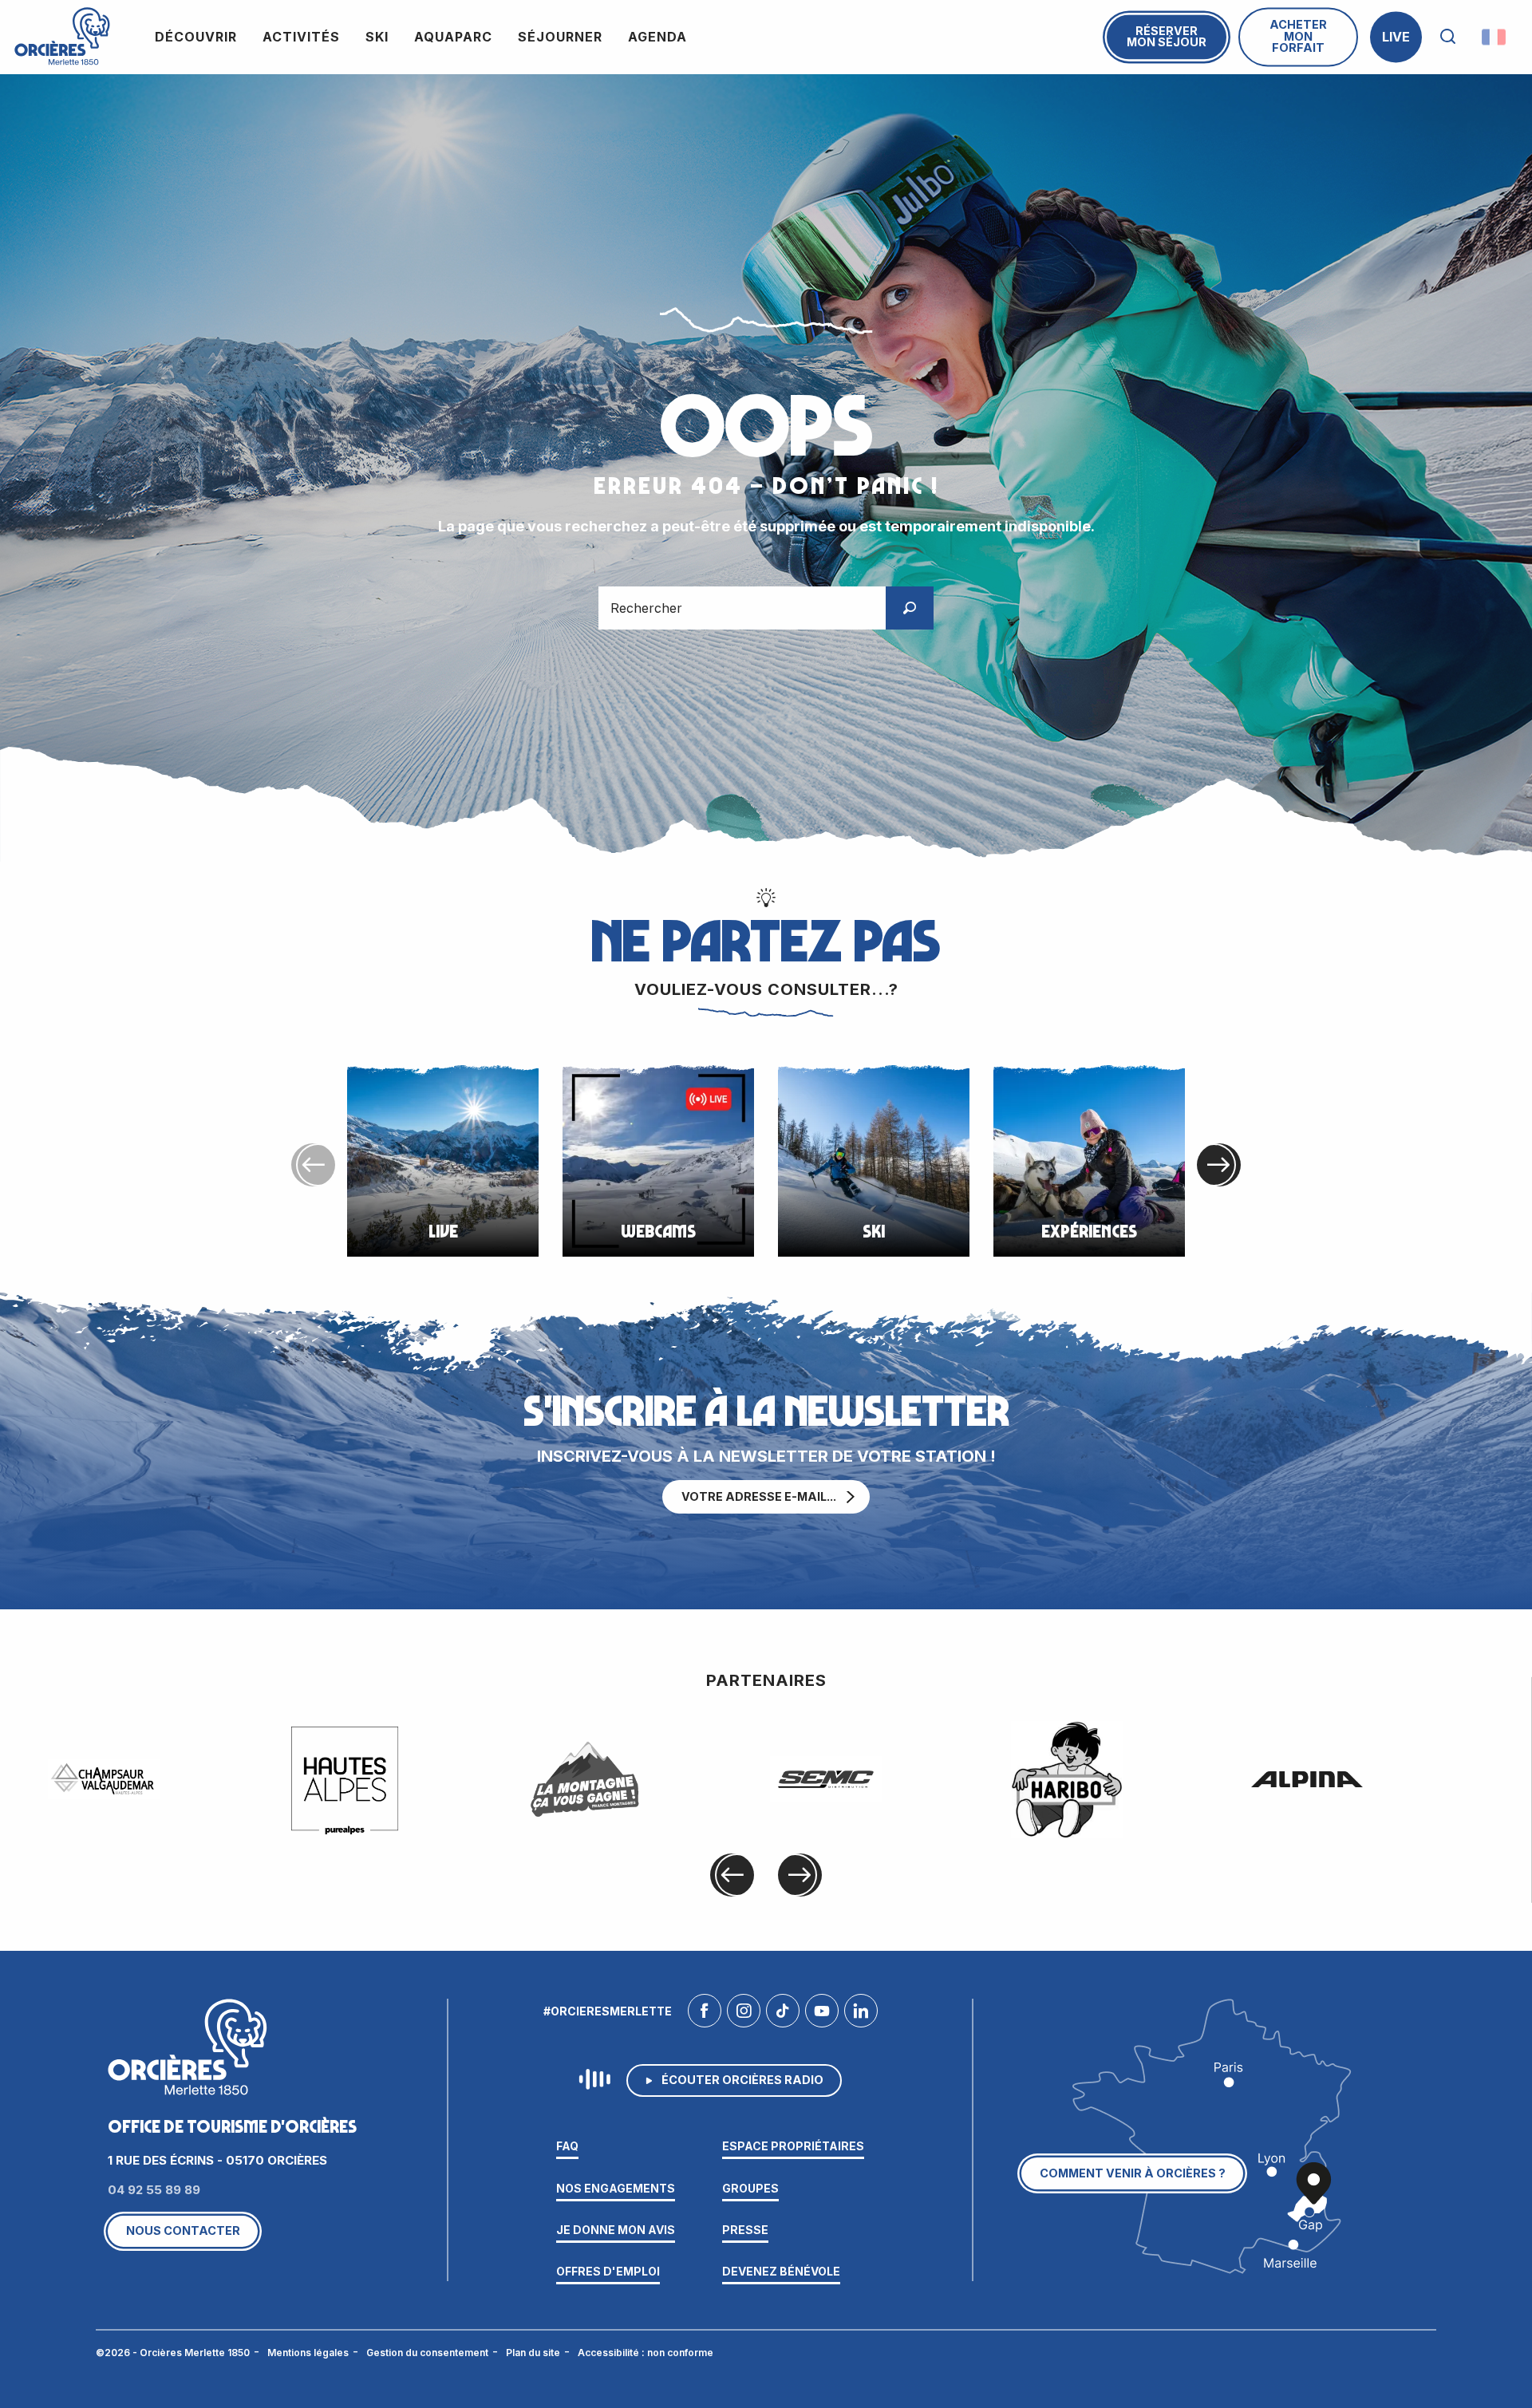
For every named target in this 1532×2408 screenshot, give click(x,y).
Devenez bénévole (781, 2271)
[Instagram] (744, 2015)
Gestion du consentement (427, 2353)
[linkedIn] (861, 2015)
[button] (1448, 37)
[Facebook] (705, 2015)
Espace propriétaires (793, 2146)
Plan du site (533, 2353)
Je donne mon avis (616, 2230)
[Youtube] (822, 2015)
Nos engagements (616, 2188)
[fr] (1495, 37)
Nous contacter (183, 2230)
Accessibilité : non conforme (646, 2353)
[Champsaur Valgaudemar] (104, 1779)
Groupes (750, 2188)
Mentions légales (308, 2353)
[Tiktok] (783, 2015)
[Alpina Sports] (1307, 1779)
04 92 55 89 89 (154, 2190)
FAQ (567, 2146)
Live (1396, 37)
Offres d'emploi (608, 2271)
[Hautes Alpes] (345, 1779)
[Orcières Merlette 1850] (62, 37)
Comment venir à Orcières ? (1133, 2173)
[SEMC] (826, 1779)
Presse (745, 2230)
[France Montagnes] (585, 1779)
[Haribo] (1067, 1780)
